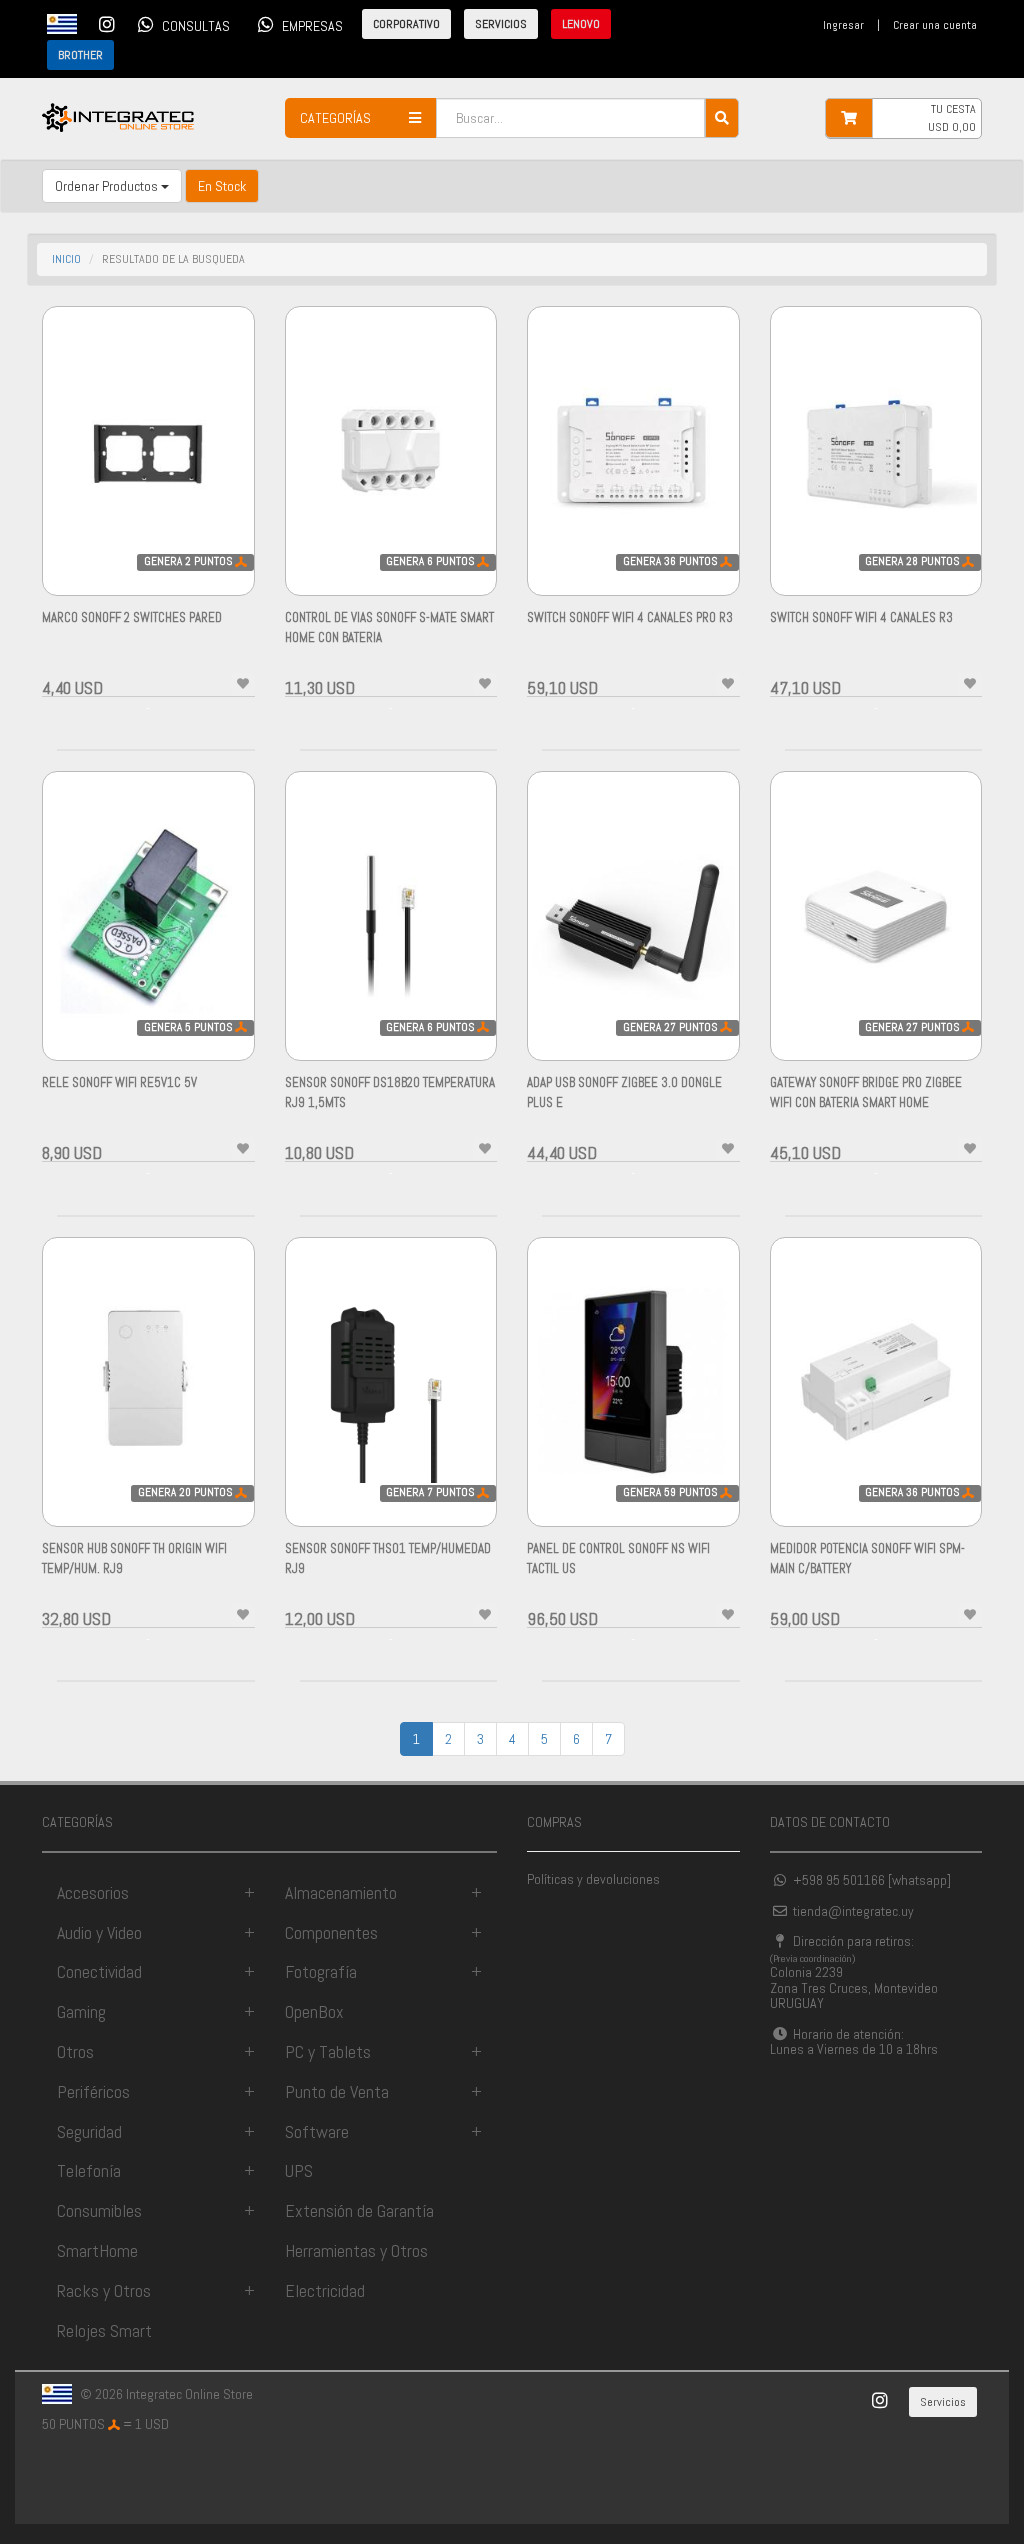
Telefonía (89, 2170)
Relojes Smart (104, 2330)
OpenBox (314, 2011)
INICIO (66, 259)
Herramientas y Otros (356, 2250)
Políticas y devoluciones (593, 1879)
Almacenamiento (341, 1892)
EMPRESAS (312, 26)
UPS (299, 2170)
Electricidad (325, 2290)
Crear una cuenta (935, 25)
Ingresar (843, 25)
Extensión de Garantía (359, 2210)
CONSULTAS (196, 26)
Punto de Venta (337, 2091)
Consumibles (99, 2210)
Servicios (943, 2402)
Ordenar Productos (108, 186)
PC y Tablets (328, 2051)
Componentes (331, 1932)
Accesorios (93, 1892)
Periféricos (93, 2091)
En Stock (222, 186)
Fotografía (321, 1971)
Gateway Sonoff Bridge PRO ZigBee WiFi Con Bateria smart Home (866, 1102)
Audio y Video (99, 1932)
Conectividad (99, 1971)
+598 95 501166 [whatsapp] (870, 1880)
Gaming (81, 2011)
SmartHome (97, 2250)
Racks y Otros (104, 2290)
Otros (75, 2051)
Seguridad (89, 2131)
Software (317, 2131)
